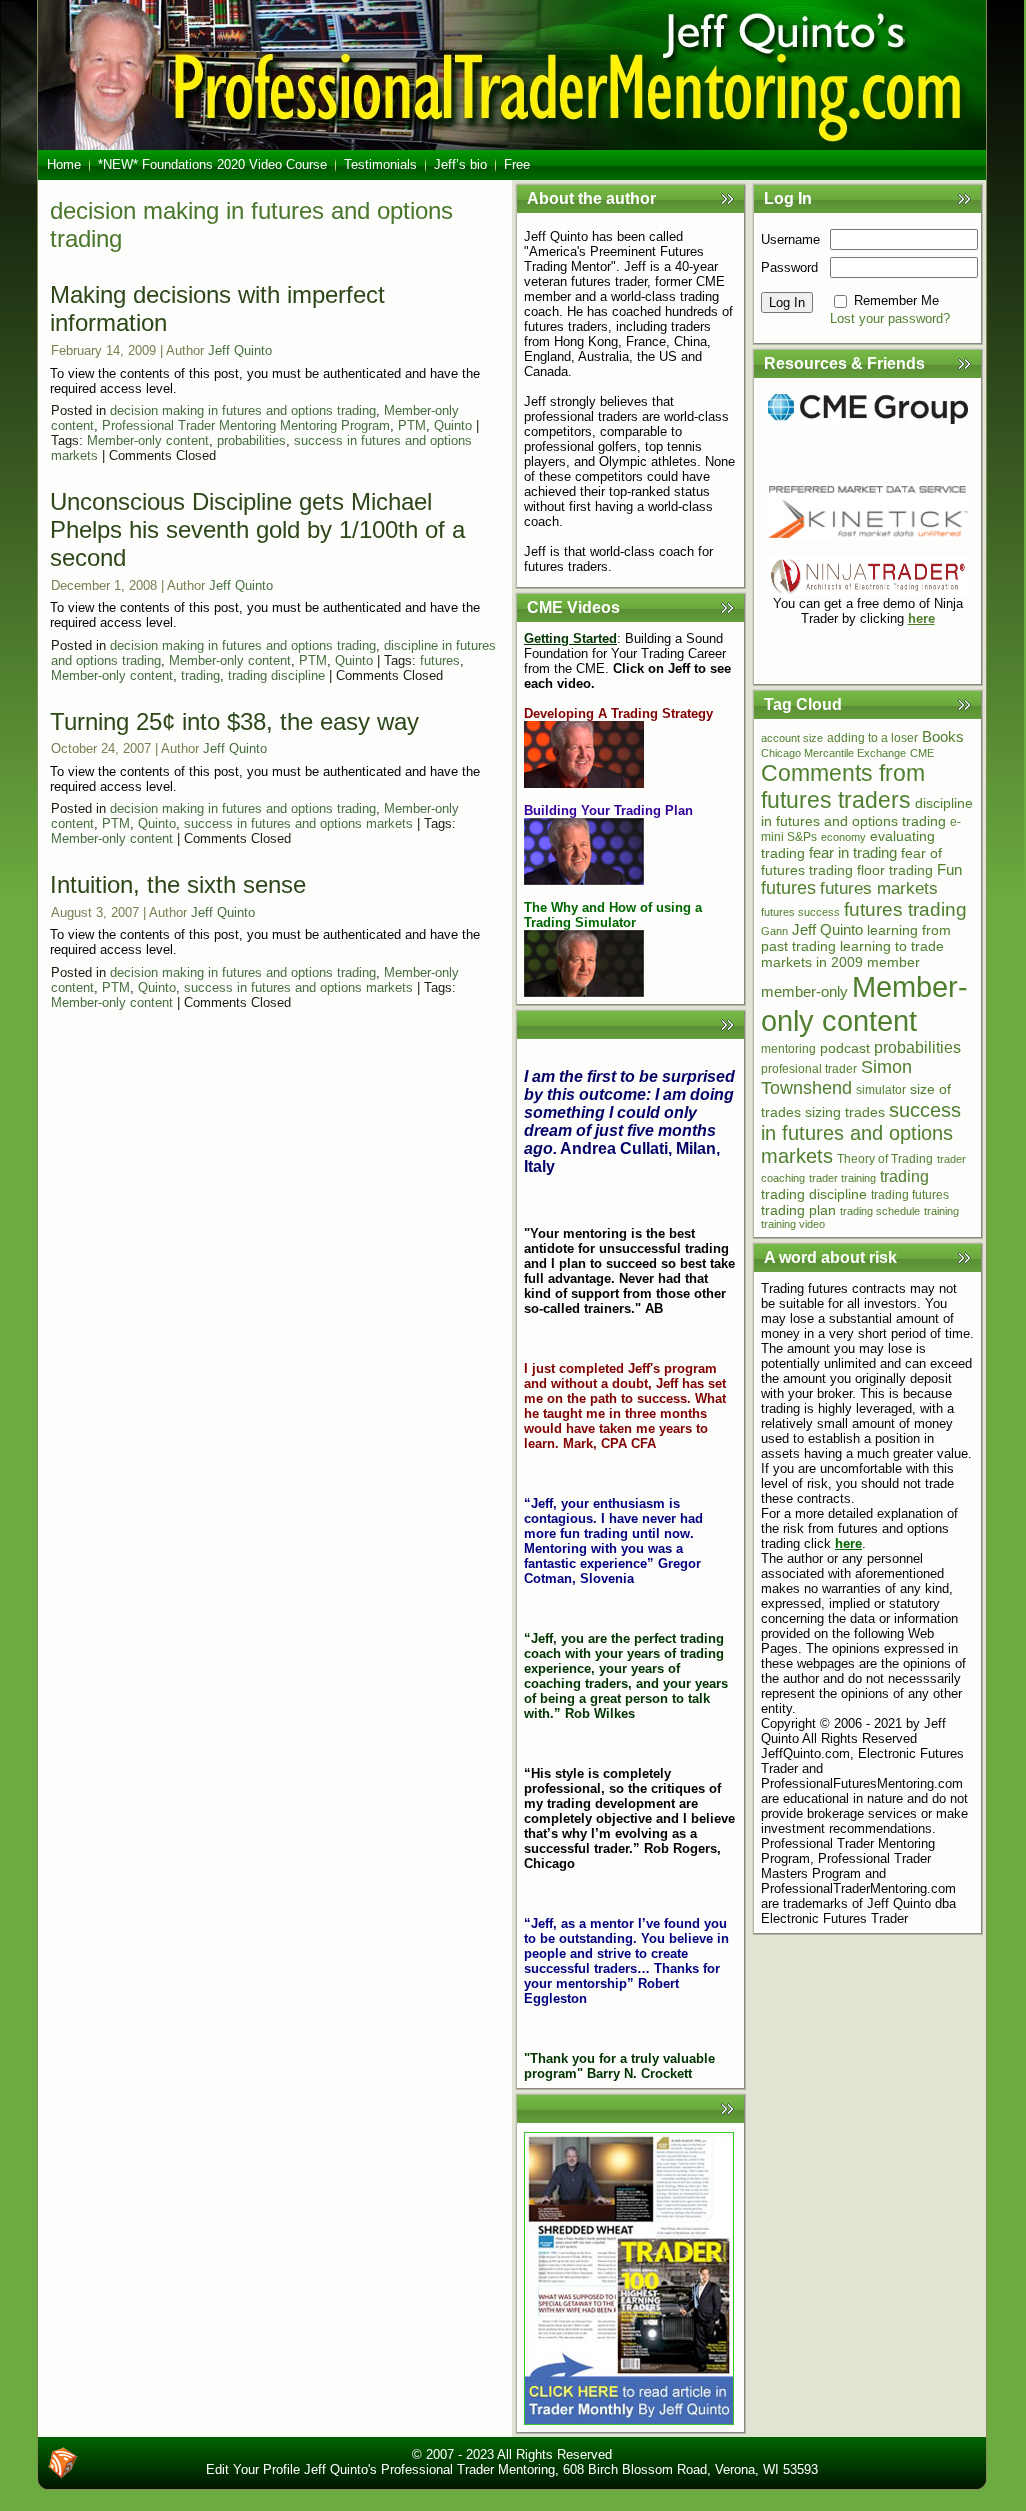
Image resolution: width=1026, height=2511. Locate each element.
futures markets (879, 888)
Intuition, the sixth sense (178, 884)
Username (790, 239)
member (893, 962)
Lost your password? (890, 318)
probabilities (251, 440)
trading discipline (276, 675)
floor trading (895, 870)
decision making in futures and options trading (243, 410)
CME (922, 753)
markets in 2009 (812, 962)
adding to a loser (872, 738)
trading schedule (880, 1211)
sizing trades (845, 1112)
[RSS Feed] (63, 2463)
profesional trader (809, 1069)
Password (789, 267)
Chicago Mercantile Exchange (833, 753)
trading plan (798, 1210)
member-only (804, 991)
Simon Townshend (836, 1077)
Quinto (453, 425)
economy (843, 837)
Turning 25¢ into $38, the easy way (234, 721)
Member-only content (148, 440)
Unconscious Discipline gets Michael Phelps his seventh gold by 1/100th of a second (257, 529)
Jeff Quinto (240, 350)
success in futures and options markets (298, 823)
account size (792, 738)
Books (943, 736)
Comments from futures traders (843, 786)
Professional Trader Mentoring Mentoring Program (246, 425)
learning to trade (892, 946)
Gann (774, 931)
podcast (845, 1048)
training (941, 1211)
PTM (412, 425)
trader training (842, 1178)
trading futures (910, 1195)
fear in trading (853, 852)
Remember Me (896, 300)
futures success (800, 912)
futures (440, 660)
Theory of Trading (885, 1159)
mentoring (788, 1049)
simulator (881, 1090)
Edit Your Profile (253, 2469)
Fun (949, 869)
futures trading (905, 909)
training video (793, 1224)
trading (200, 675)
